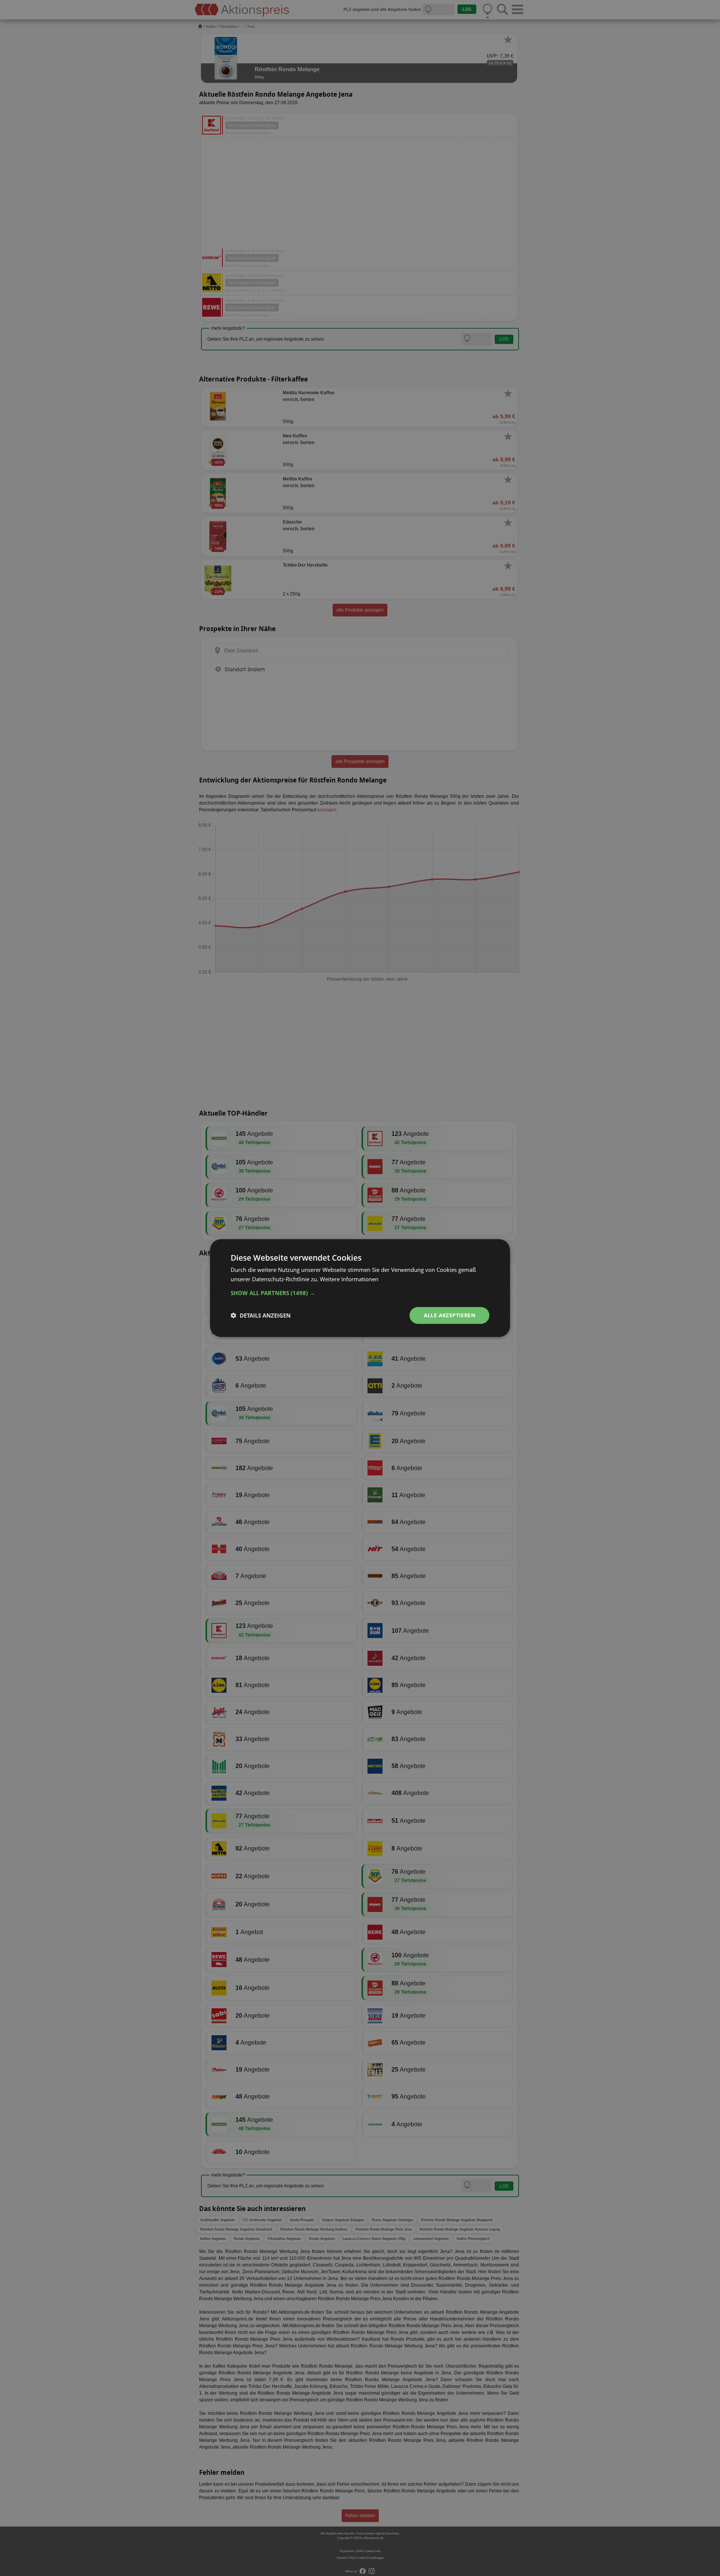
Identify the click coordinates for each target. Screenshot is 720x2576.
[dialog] (360, 1288)
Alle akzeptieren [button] (449, 1315)
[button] (360, 1293)
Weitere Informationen (349, 1279)
